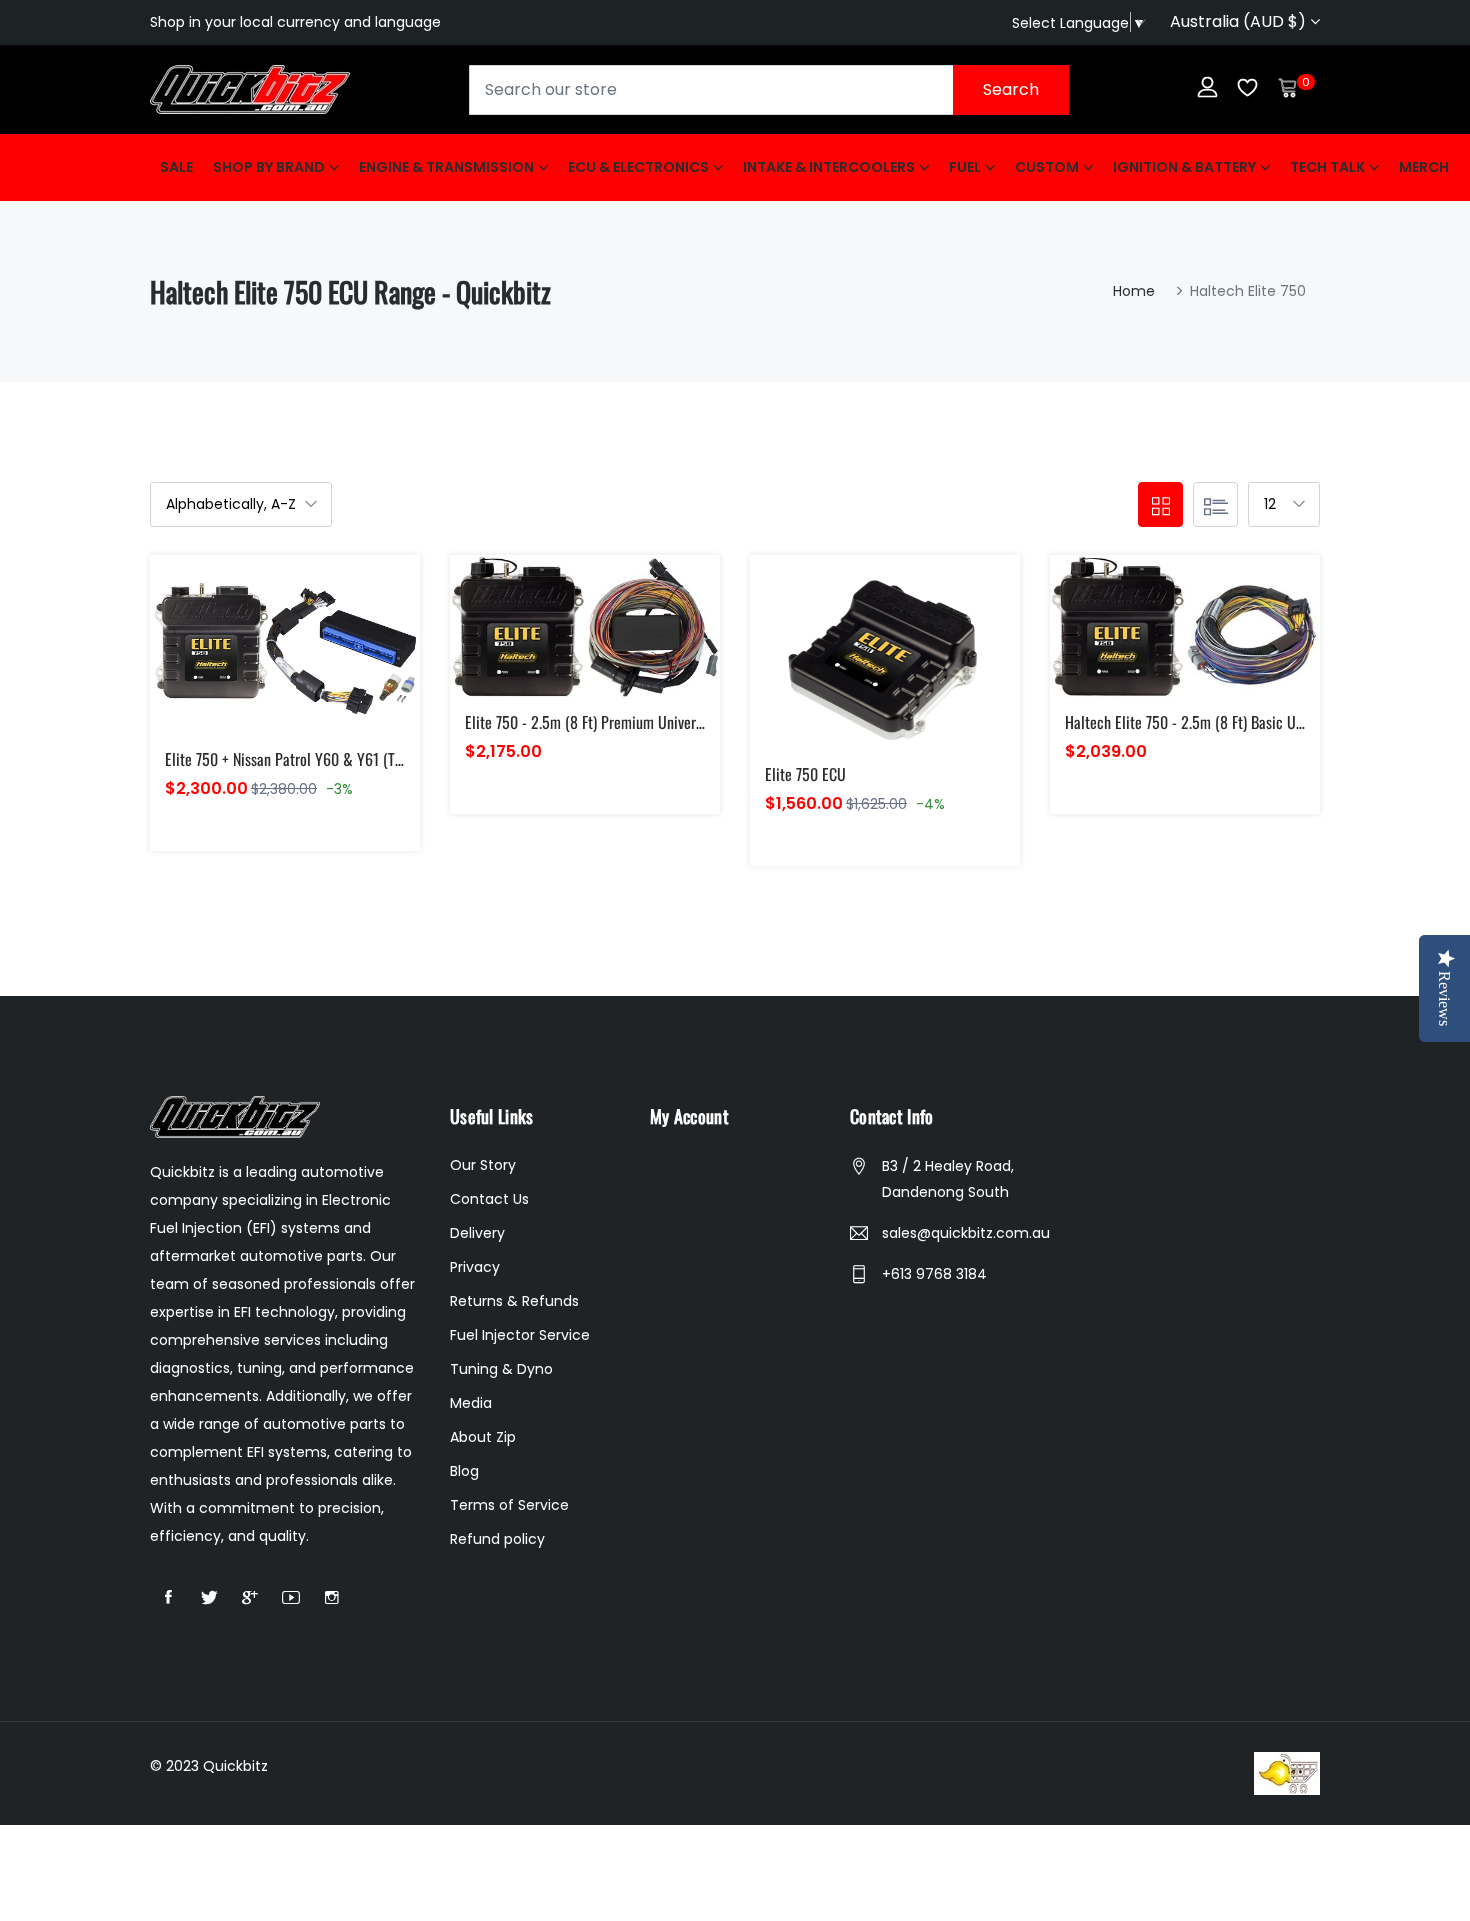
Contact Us (489, 1199)
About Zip (483, 1437)
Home (1134, 291)
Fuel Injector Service (520, 1335)
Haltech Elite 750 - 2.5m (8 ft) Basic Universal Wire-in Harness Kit (1263, 722)
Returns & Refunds (514, 1301)
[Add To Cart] (238, 668)
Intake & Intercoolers (829, 167)
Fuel (965, 167)
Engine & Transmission (446, 167)
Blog (464, 1471)
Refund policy (497, 1539)
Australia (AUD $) (1240, 21)
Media (471, 1403)
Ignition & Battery (1184, 167)
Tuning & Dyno (501, 1369)
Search (1011, 89)
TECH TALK (1327, 167)
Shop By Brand (269, 167)
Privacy (475, 1267)
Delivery (477, 1233)
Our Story (483, 1165)
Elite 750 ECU (805, 774)
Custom (1047, 167)
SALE (176, 167)
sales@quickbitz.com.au (966, 1233)
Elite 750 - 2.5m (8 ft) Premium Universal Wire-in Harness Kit (649, 722)
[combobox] (769, 90)
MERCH (1424, 167)
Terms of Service (509, 1505)
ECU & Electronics (638, 167)
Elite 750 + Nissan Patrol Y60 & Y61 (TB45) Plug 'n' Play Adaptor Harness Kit (392, 759)
